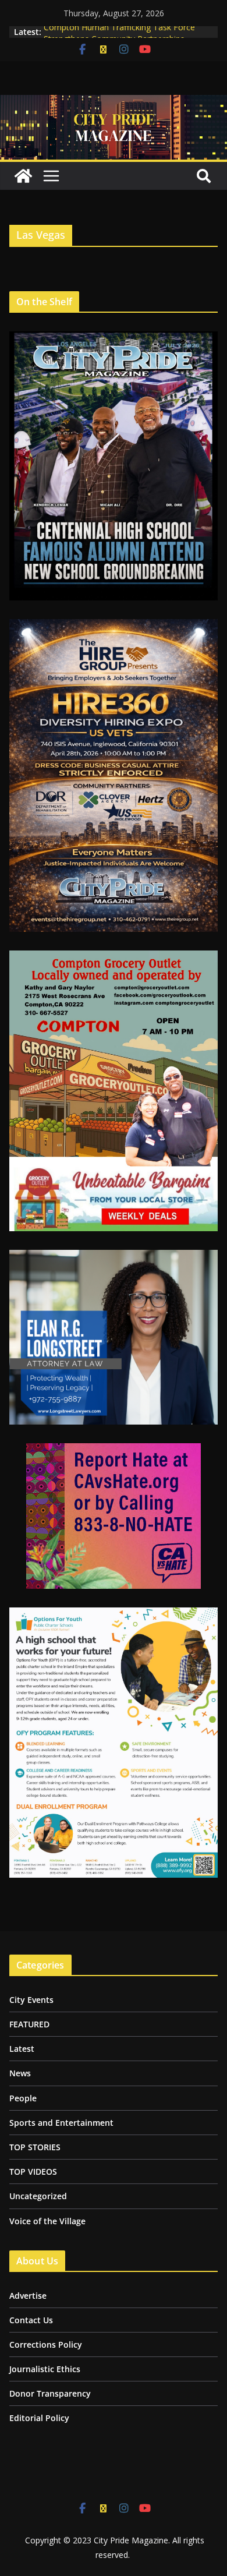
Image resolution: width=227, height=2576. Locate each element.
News (20, 2073)
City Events (31, 2000)
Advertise (28, 2296)
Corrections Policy (46, 2344)
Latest (22, 2049)
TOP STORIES (35, 2147)
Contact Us (31, 2320)
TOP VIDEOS (33, 2172)
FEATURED (29, 2024)
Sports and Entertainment (61, 2123)
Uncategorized (38, 2196)
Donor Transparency (50, 2393)
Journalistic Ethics (45, 2369)
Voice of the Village (47, 2221)
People (23, 2098)
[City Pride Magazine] (114, 103)
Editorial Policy (39, 2418)
